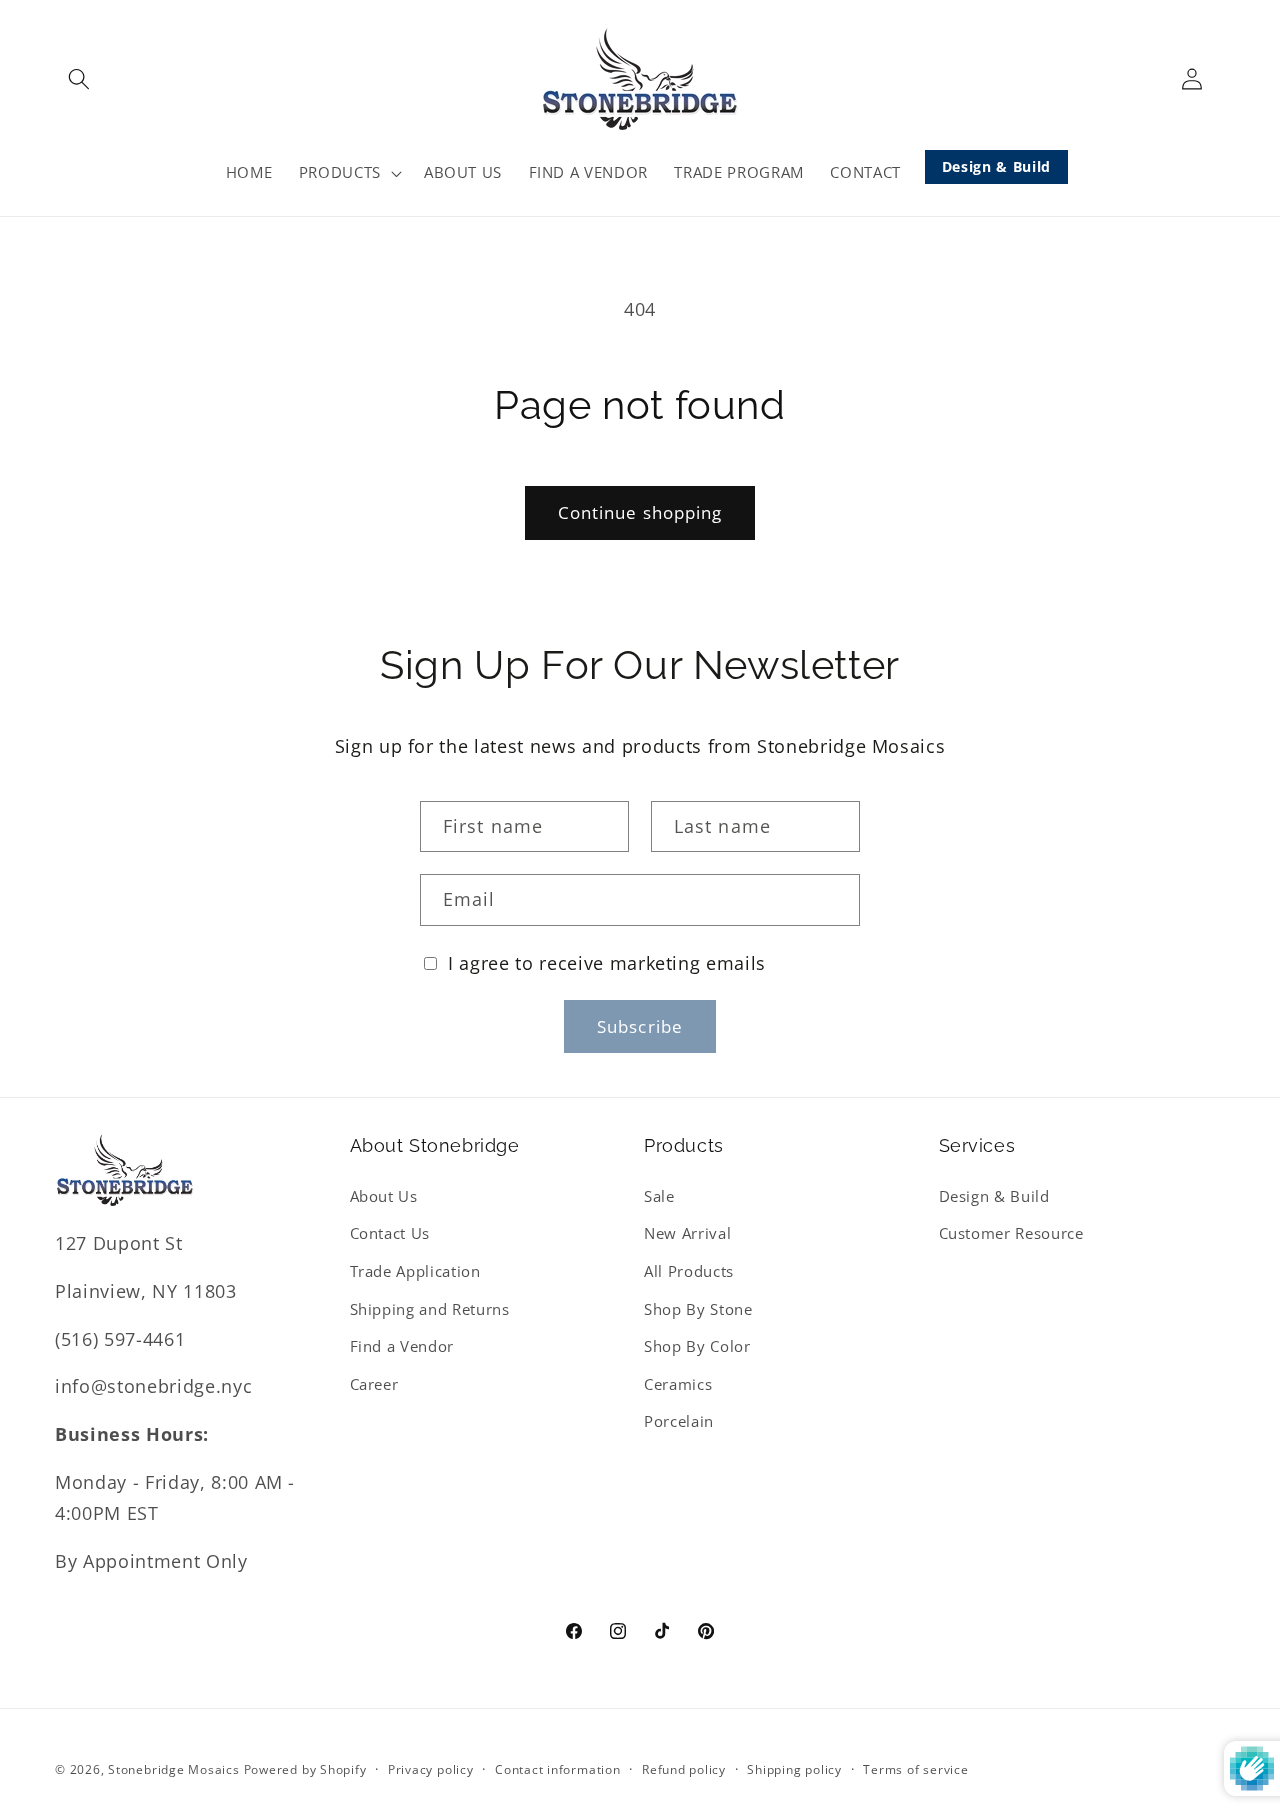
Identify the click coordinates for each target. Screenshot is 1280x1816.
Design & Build (996, 166)
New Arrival (687, 1233)
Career (374, 1384)
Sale (659, 1196)
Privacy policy (431, 1769)
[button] (79, 79)
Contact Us (390, 1233)
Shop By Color (697, 1346)
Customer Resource (1011, 1233)
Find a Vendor (402, 1346)
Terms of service (915, 1769)
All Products (689, 1271)
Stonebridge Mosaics (174, 1769)
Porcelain (679, 1421)
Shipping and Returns (430, 1309)
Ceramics (678, 1384)
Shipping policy (794, 1769)
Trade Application (415, 1271)
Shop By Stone (698, 1309)
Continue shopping (640, 512)
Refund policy (684, 1769)
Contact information (558, 1769)
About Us (384, 1196)
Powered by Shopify (305, 1769)
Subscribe (640, 1026)
